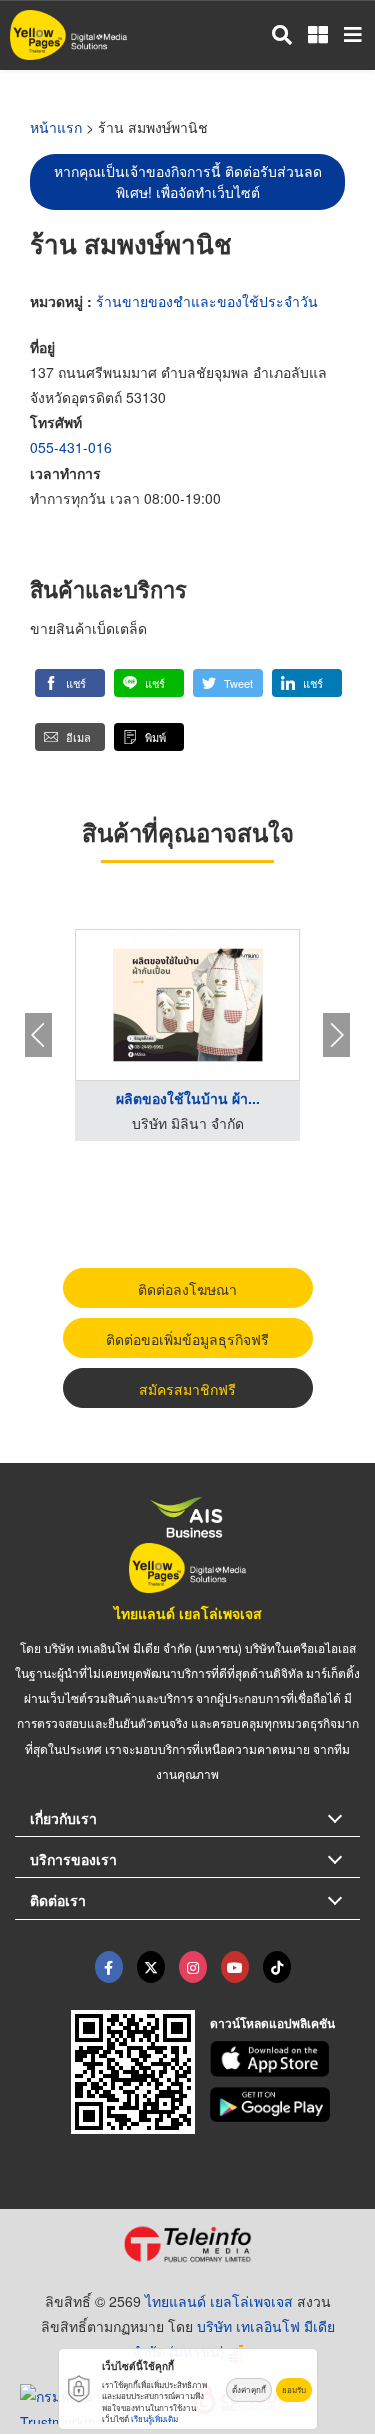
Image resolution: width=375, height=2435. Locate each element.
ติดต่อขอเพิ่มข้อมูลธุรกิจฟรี (187, 1339)
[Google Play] (285, 2105)
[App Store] (285, 2059)
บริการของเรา (73, 1859)
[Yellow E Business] (109, 1967)
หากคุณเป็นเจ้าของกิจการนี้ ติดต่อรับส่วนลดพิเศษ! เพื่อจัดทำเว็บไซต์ (188, 181)
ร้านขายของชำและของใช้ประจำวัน (207, 301)
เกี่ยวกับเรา (63, 1818)
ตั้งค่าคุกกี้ (249, 2389)
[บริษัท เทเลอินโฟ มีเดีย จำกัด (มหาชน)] (187, 2244)
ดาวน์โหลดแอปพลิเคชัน (272, 2023)
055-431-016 (71, 447)
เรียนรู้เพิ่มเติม (154, 2418)
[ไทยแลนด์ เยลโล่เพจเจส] (151, 1967)
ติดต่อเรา (58, 1900)
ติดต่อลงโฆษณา (187, 1289)
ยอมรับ (294, 2389)
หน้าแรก (56, 127)
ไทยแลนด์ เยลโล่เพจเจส (188, 1613)
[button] (70, 683)
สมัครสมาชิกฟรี (187, 1389)
